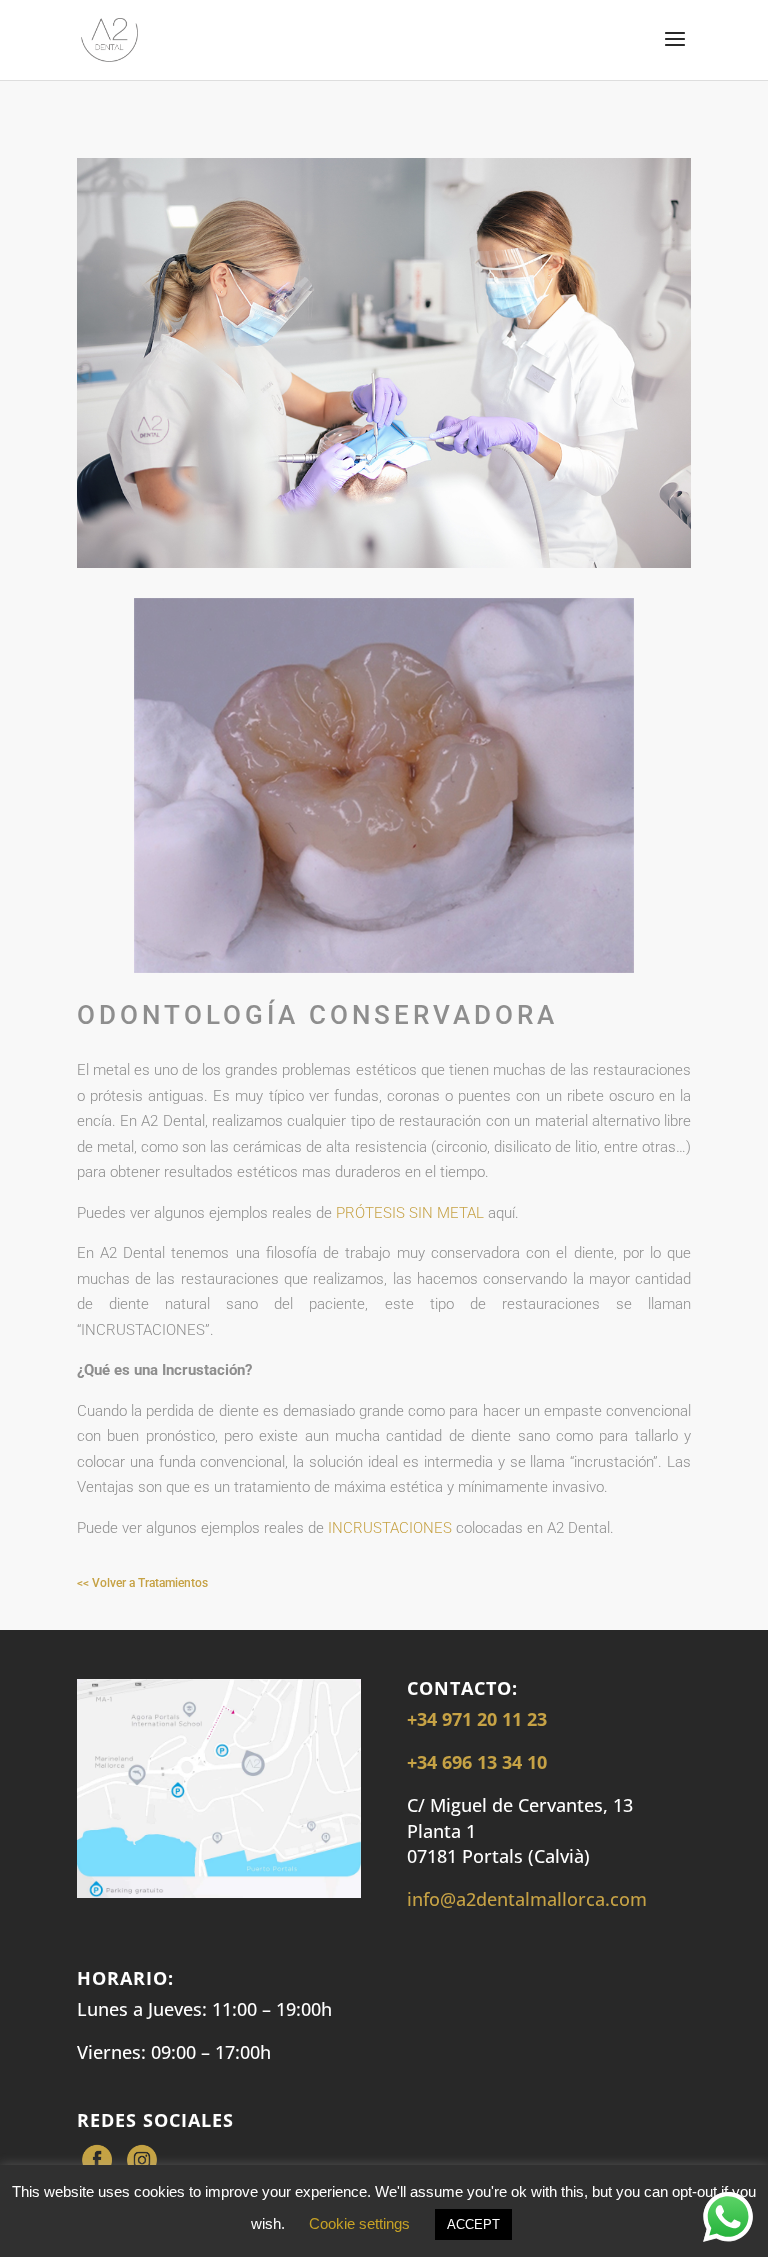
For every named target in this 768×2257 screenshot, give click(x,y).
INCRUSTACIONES (390, 1528)
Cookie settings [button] (359, 2223)
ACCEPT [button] (473, 2224)
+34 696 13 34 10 (477, 1762)
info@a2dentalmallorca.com (527, 1899)
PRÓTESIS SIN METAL (410, 1213)
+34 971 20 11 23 (477, 1719)
